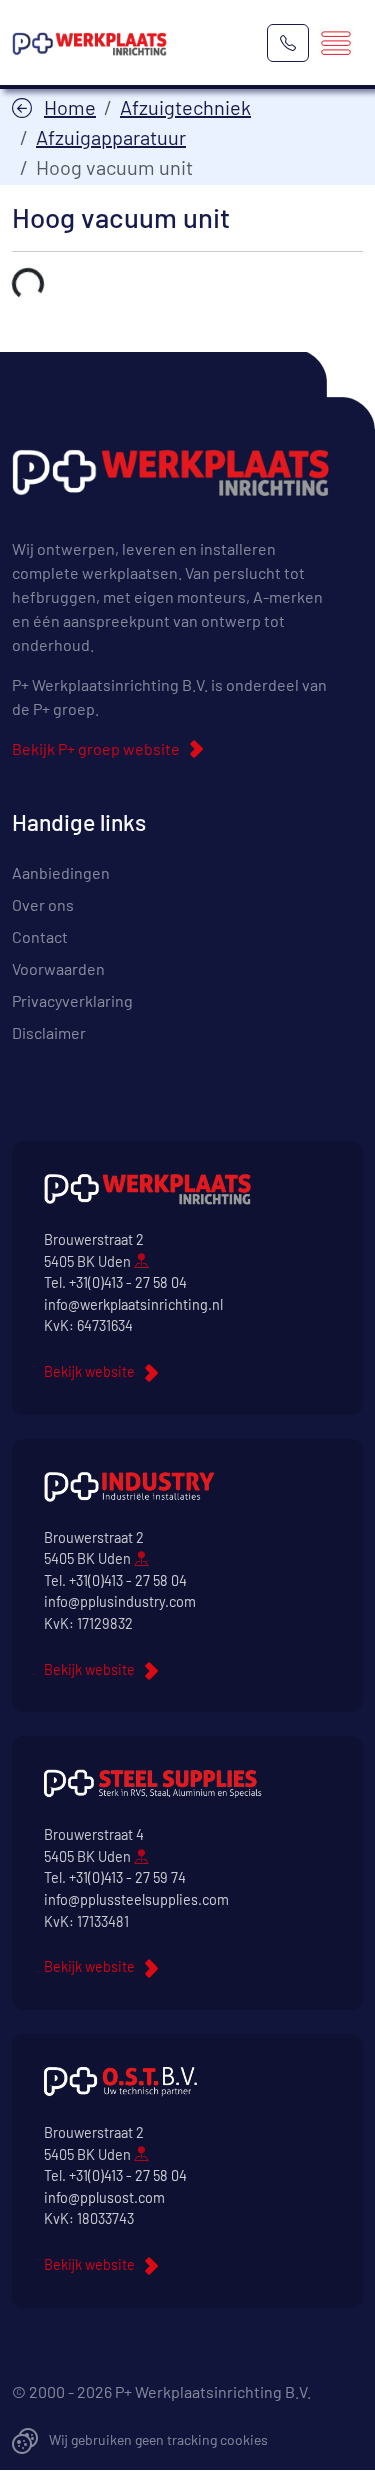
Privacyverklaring (72, 1000)
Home (70, 107)
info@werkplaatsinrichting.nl (133, 1304)
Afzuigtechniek (185, 107)
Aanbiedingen (61, 872)
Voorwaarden (58, 968)
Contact (40, 936)
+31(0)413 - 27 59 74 (127, 1877)
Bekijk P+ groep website (96, 748)
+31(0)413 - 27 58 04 (128, 1282)
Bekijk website (89, 1371)
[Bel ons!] (288, 43)
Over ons (43, 904)
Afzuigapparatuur (111, 137)
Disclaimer (49, 1032)
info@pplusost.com (104, 2197)
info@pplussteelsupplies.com (136, 1899)
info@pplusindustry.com (120, 1601)
